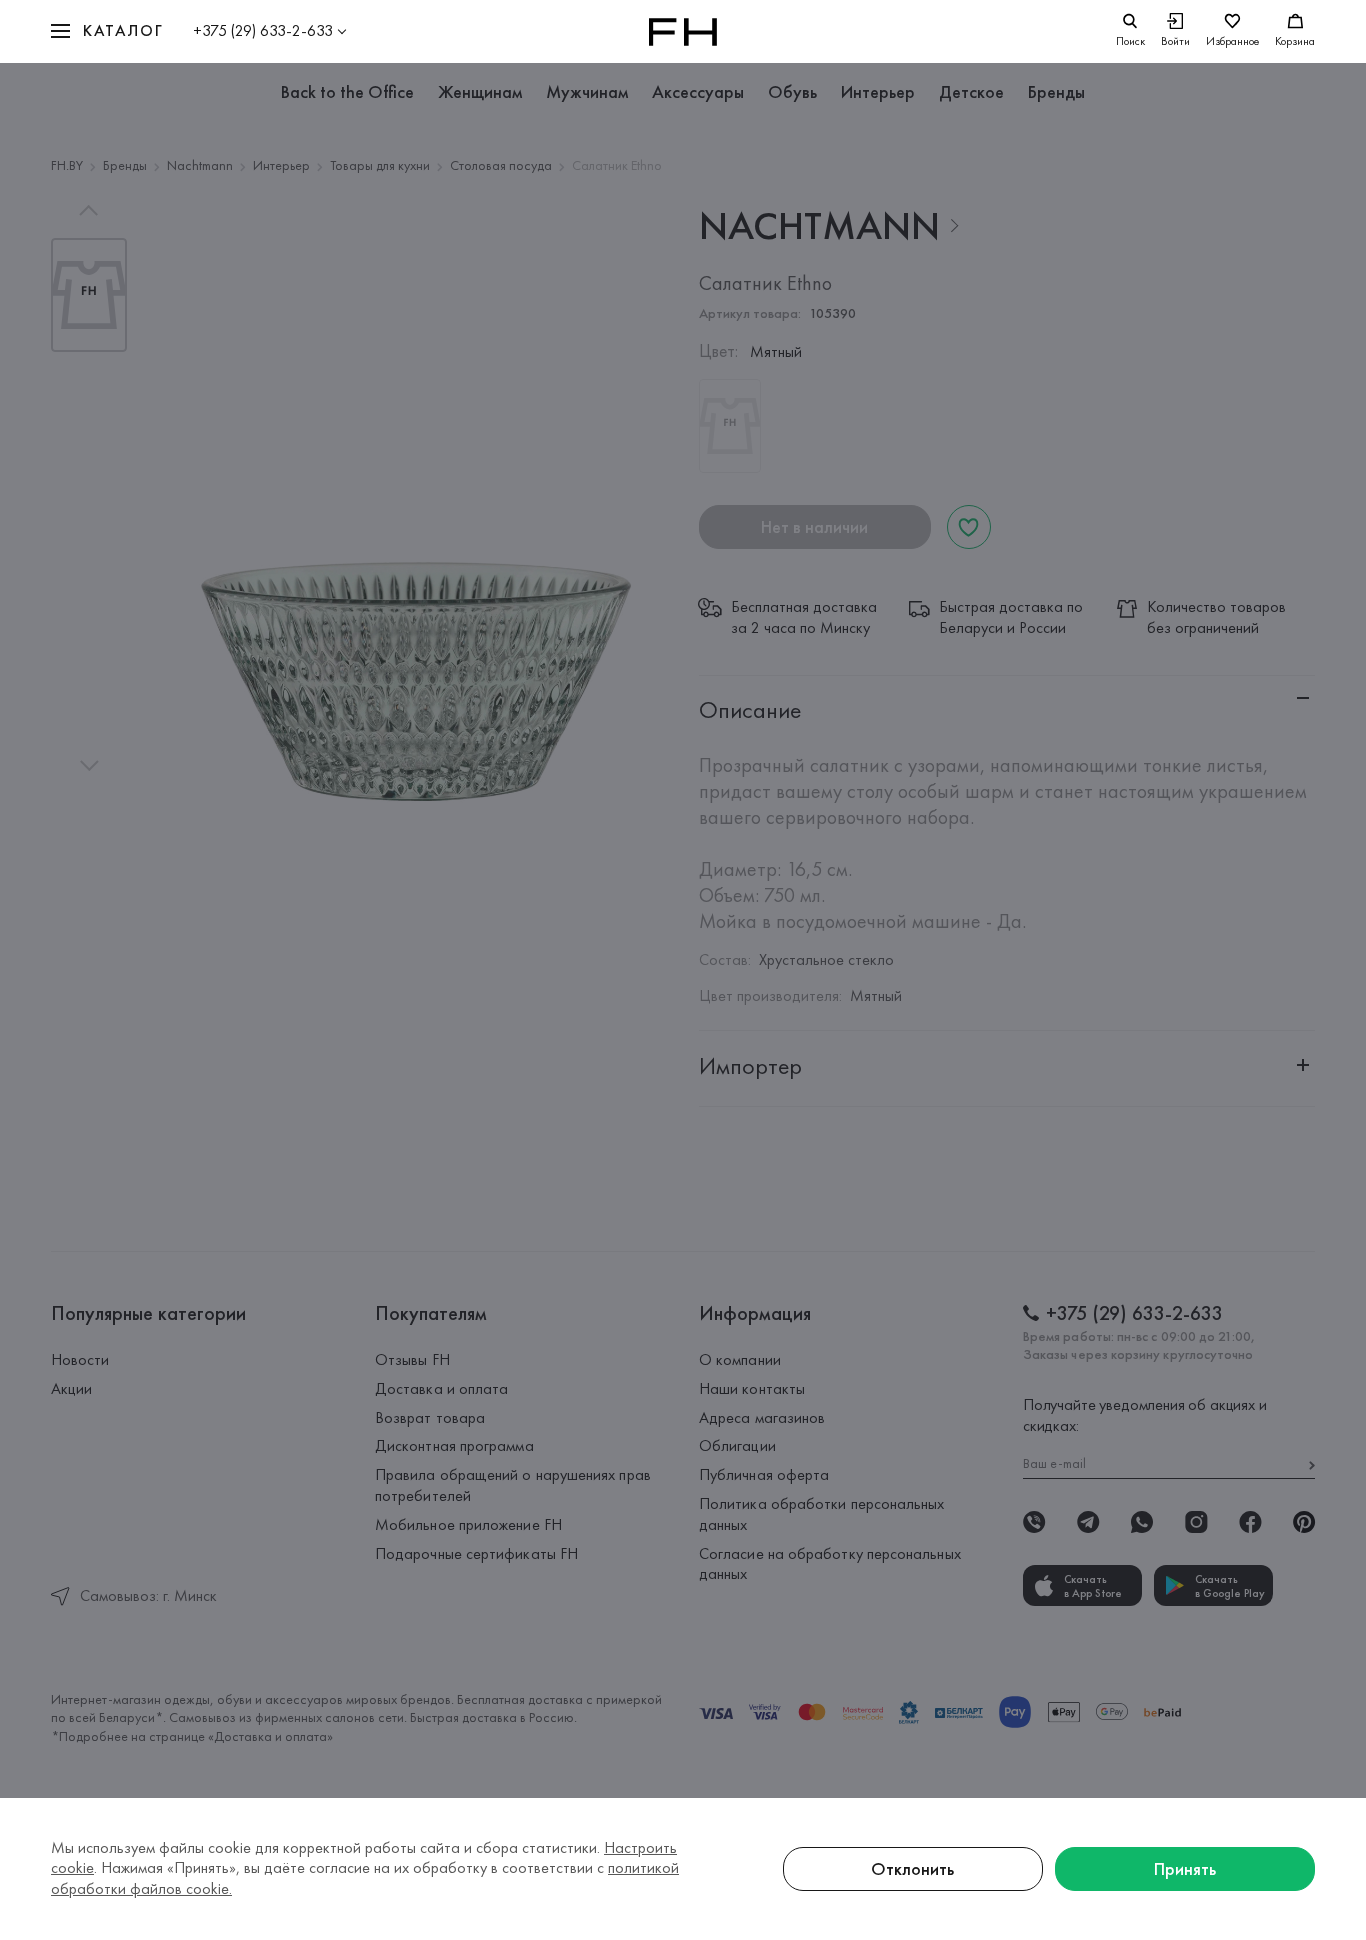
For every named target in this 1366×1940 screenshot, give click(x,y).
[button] (107, 31)
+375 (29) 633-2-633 (263, 30)
